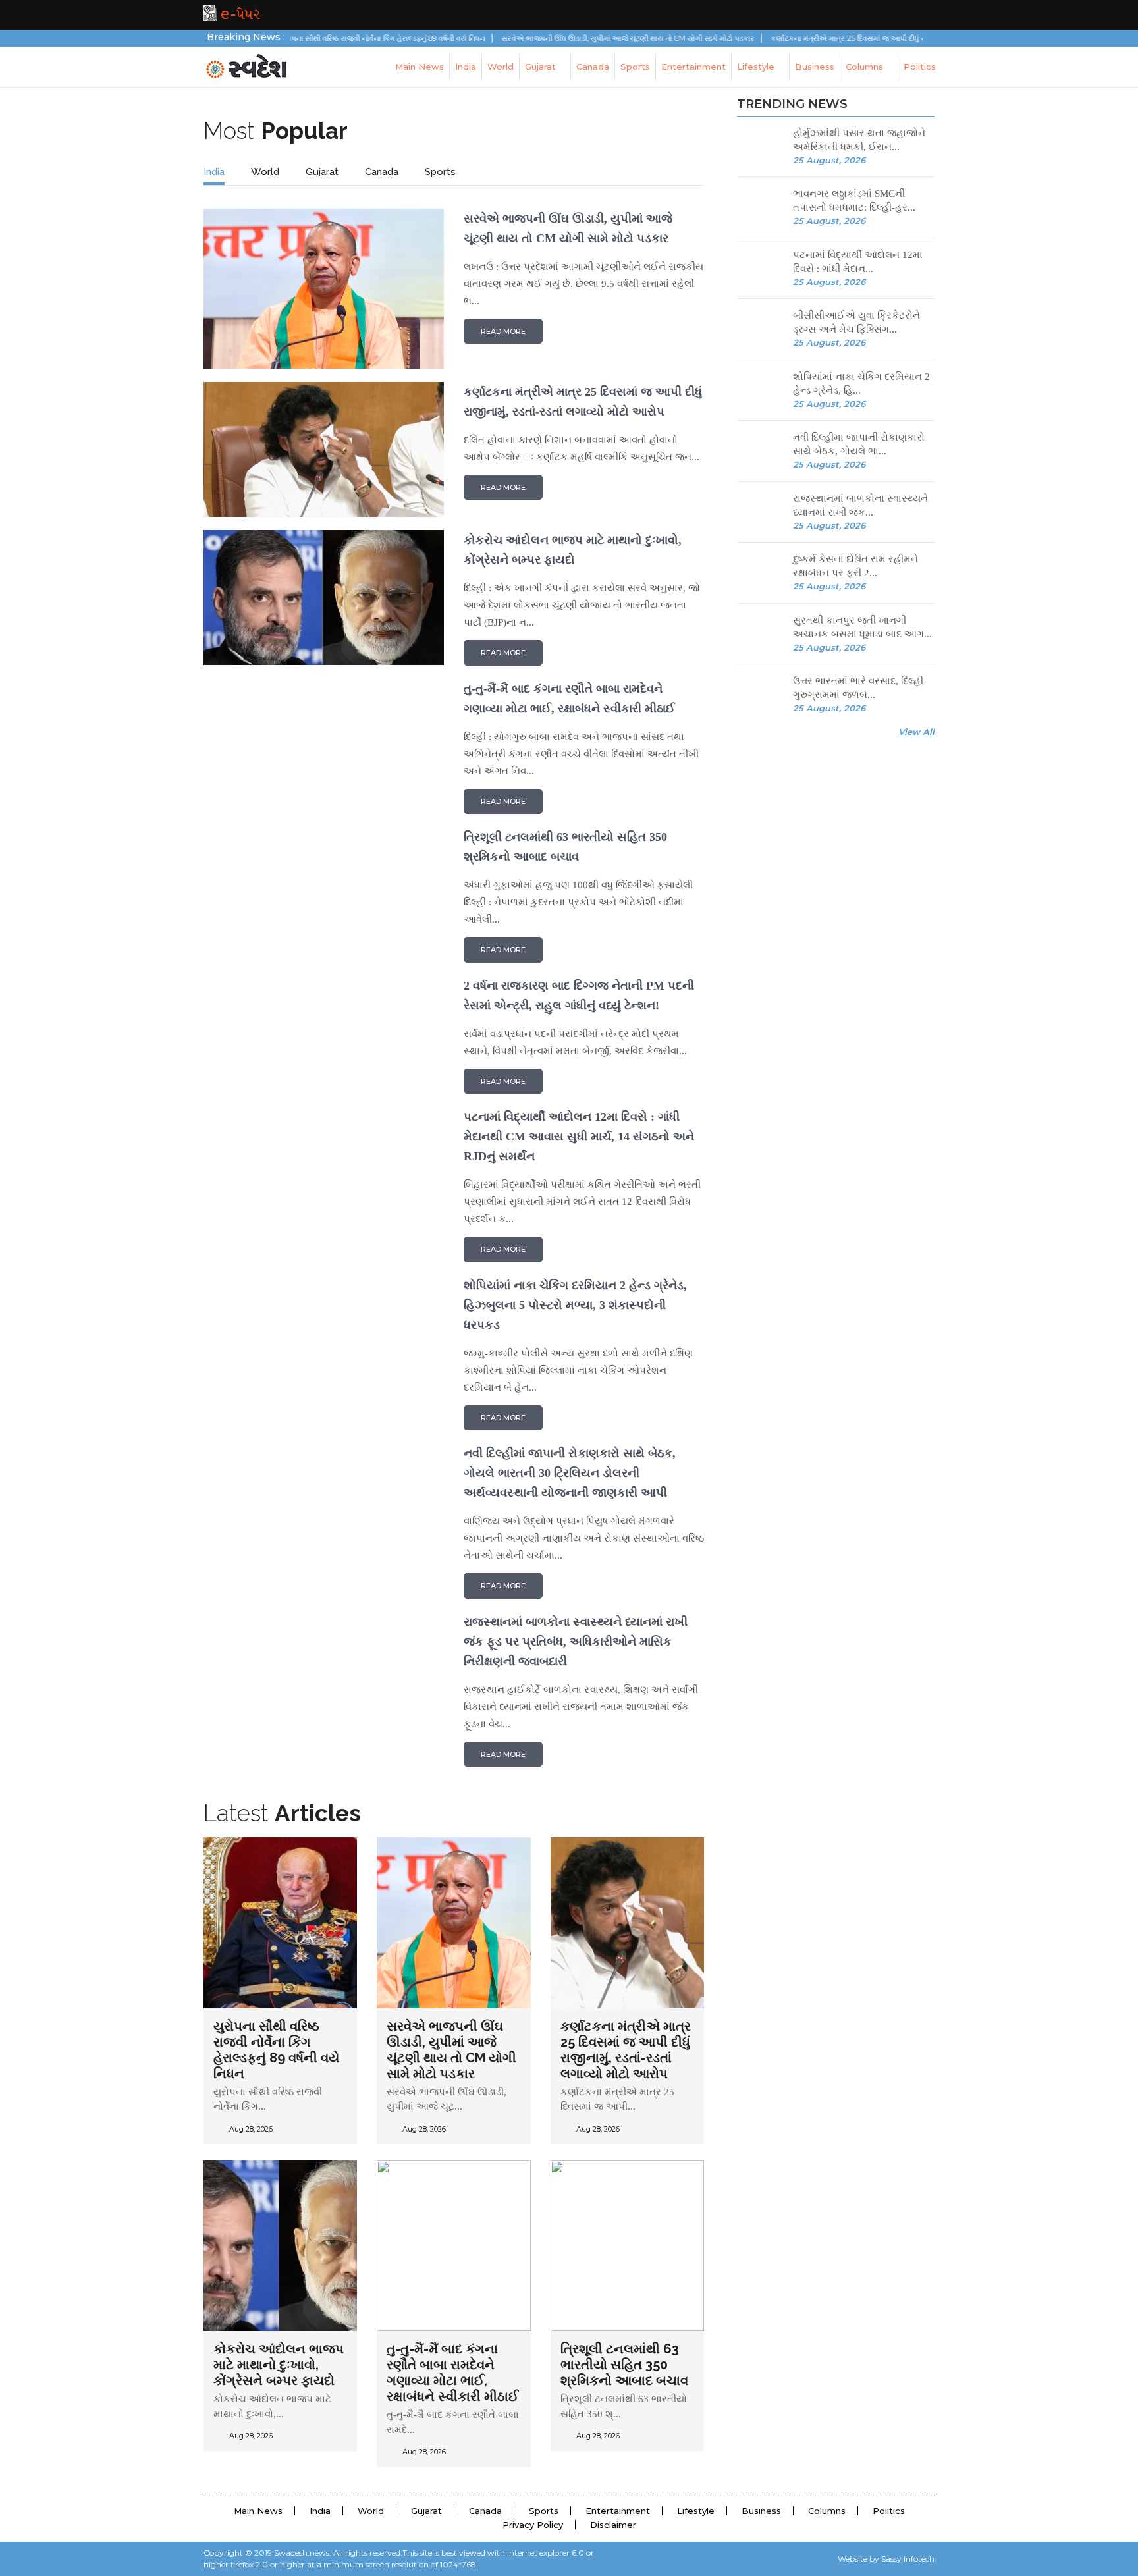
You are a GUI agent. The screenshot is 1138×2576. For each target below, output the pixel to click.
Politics (920, 67)
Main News (420, 67)
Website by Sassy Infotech (886, 2559)
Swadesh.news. (303, 2553)
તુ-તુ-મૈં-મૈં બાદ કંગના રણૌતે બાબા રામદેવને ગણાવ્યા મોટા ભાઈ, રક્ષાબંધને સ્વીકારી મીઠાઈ (452, 2373)
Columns (866, 67)
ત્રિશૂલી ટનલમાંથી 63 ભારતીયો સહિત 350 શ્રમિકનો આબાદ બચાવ (624, 2365)
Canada (593, 67)
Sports (635, 67)
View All (916, 732)
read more (503, 331)
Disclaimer (613, 2525)
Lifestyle (757, 67)
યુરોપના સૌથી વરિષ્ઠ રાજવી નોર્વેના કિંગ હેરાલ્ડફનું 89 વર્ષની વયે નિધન (326, 38)
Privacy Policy (533, 2525)
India (466, 67)
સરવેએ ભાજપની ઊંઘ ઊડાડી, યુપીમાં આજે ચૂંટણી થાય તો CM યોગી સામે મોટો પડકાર (572, 38)
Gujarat (542, 67)
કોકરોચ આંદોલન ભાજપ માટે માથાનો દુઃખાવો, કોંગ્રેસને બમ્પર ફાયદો (279, 2365)
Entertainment (693, 67)
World (501, 67)
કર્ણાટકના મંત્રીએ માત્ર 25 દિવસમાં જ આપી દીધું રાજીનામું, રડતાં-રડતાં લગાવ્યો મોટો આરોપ (852, 38)
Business (815, 67)
